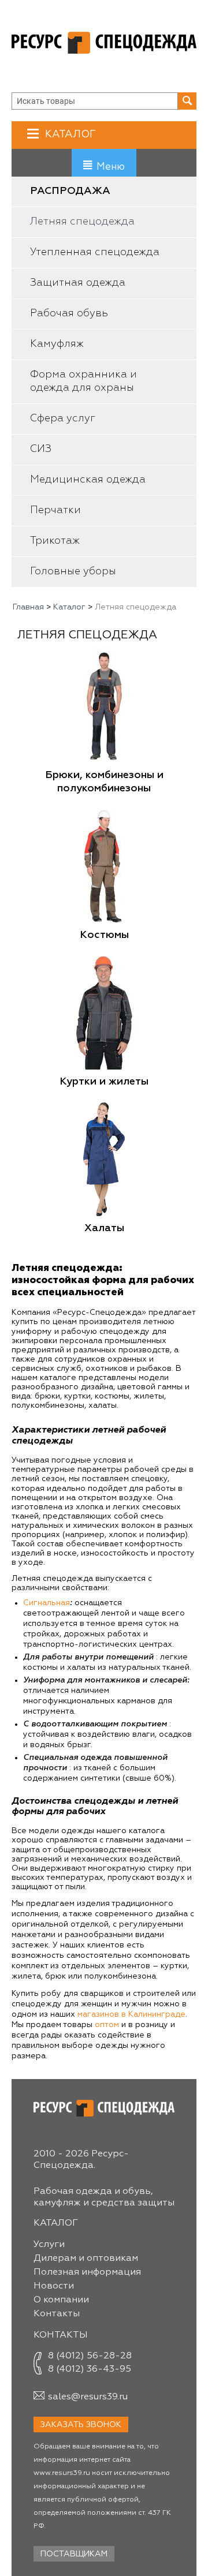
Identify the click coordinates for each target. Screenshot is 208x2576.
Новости (54, 2286)
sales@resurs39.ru (88, 2397)
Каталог (70, 134)
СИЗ (41, 449)
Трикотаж (55, 541)
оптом (107, 2025)
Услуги (49, 2245)
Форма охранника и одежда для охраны (83, 381)
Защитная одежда (78, 283)
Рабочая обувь (69, 313)
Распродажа (70, 191)
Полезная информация (87, 2272)
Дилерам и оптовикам (86, 2259)
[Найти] (187, 101)
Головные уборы (73, 571)
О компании (61, 2300)
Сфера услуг (63, 418)
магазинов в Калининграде (131, 2014)
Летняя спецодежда (82, 222)
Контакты (57, 2314)
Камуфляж (57, 344)
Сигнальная (47, 1603)
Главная (28, 607)
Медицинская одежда (88, 480)
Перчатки (55, 510)
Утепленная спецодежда (95, 252)
